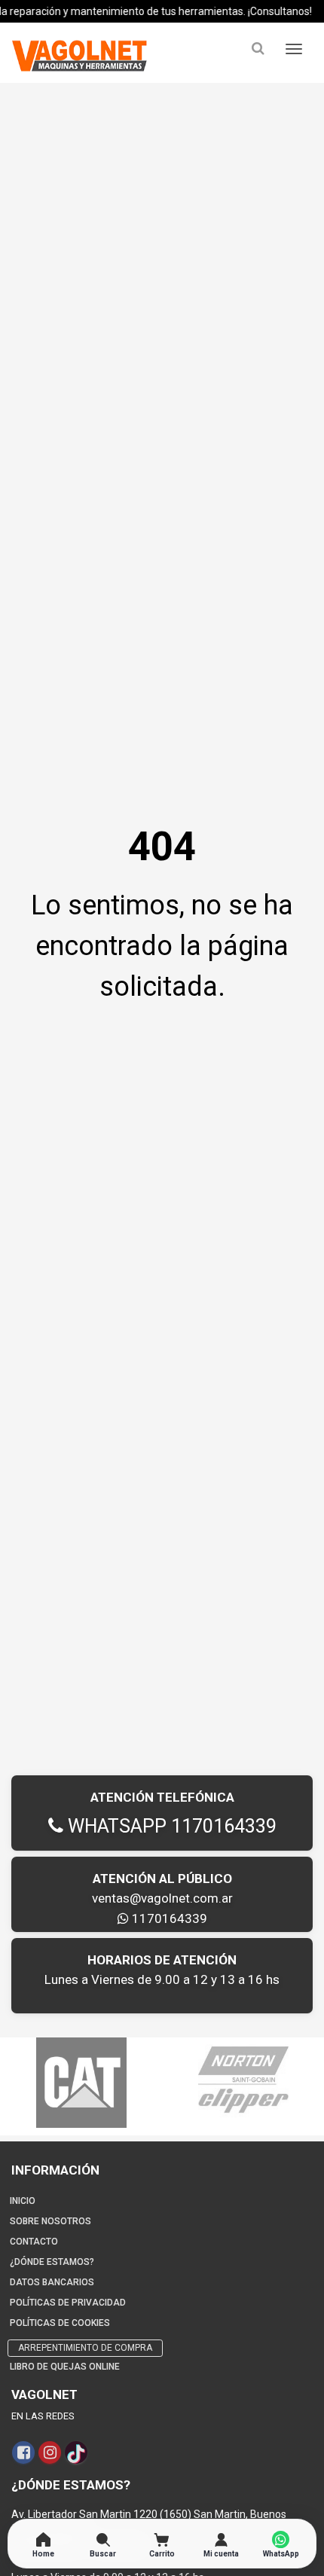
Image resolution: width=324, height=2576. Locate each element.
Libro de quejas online (65, 2367)
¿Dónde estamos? (52, 2262)
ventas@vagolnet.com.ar (162, 1898)
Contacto (34, 2242)
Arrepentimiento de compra (85, 2348)
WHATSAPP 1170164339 (170, 1826)
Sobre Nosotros (50, 2221)
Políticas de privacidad (68, 2303)
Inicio (23, 2201)
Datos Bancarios (52, 2282)
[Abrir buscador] (258, 49)
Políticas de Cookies (60, 2323)
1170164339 (168, 1918)
